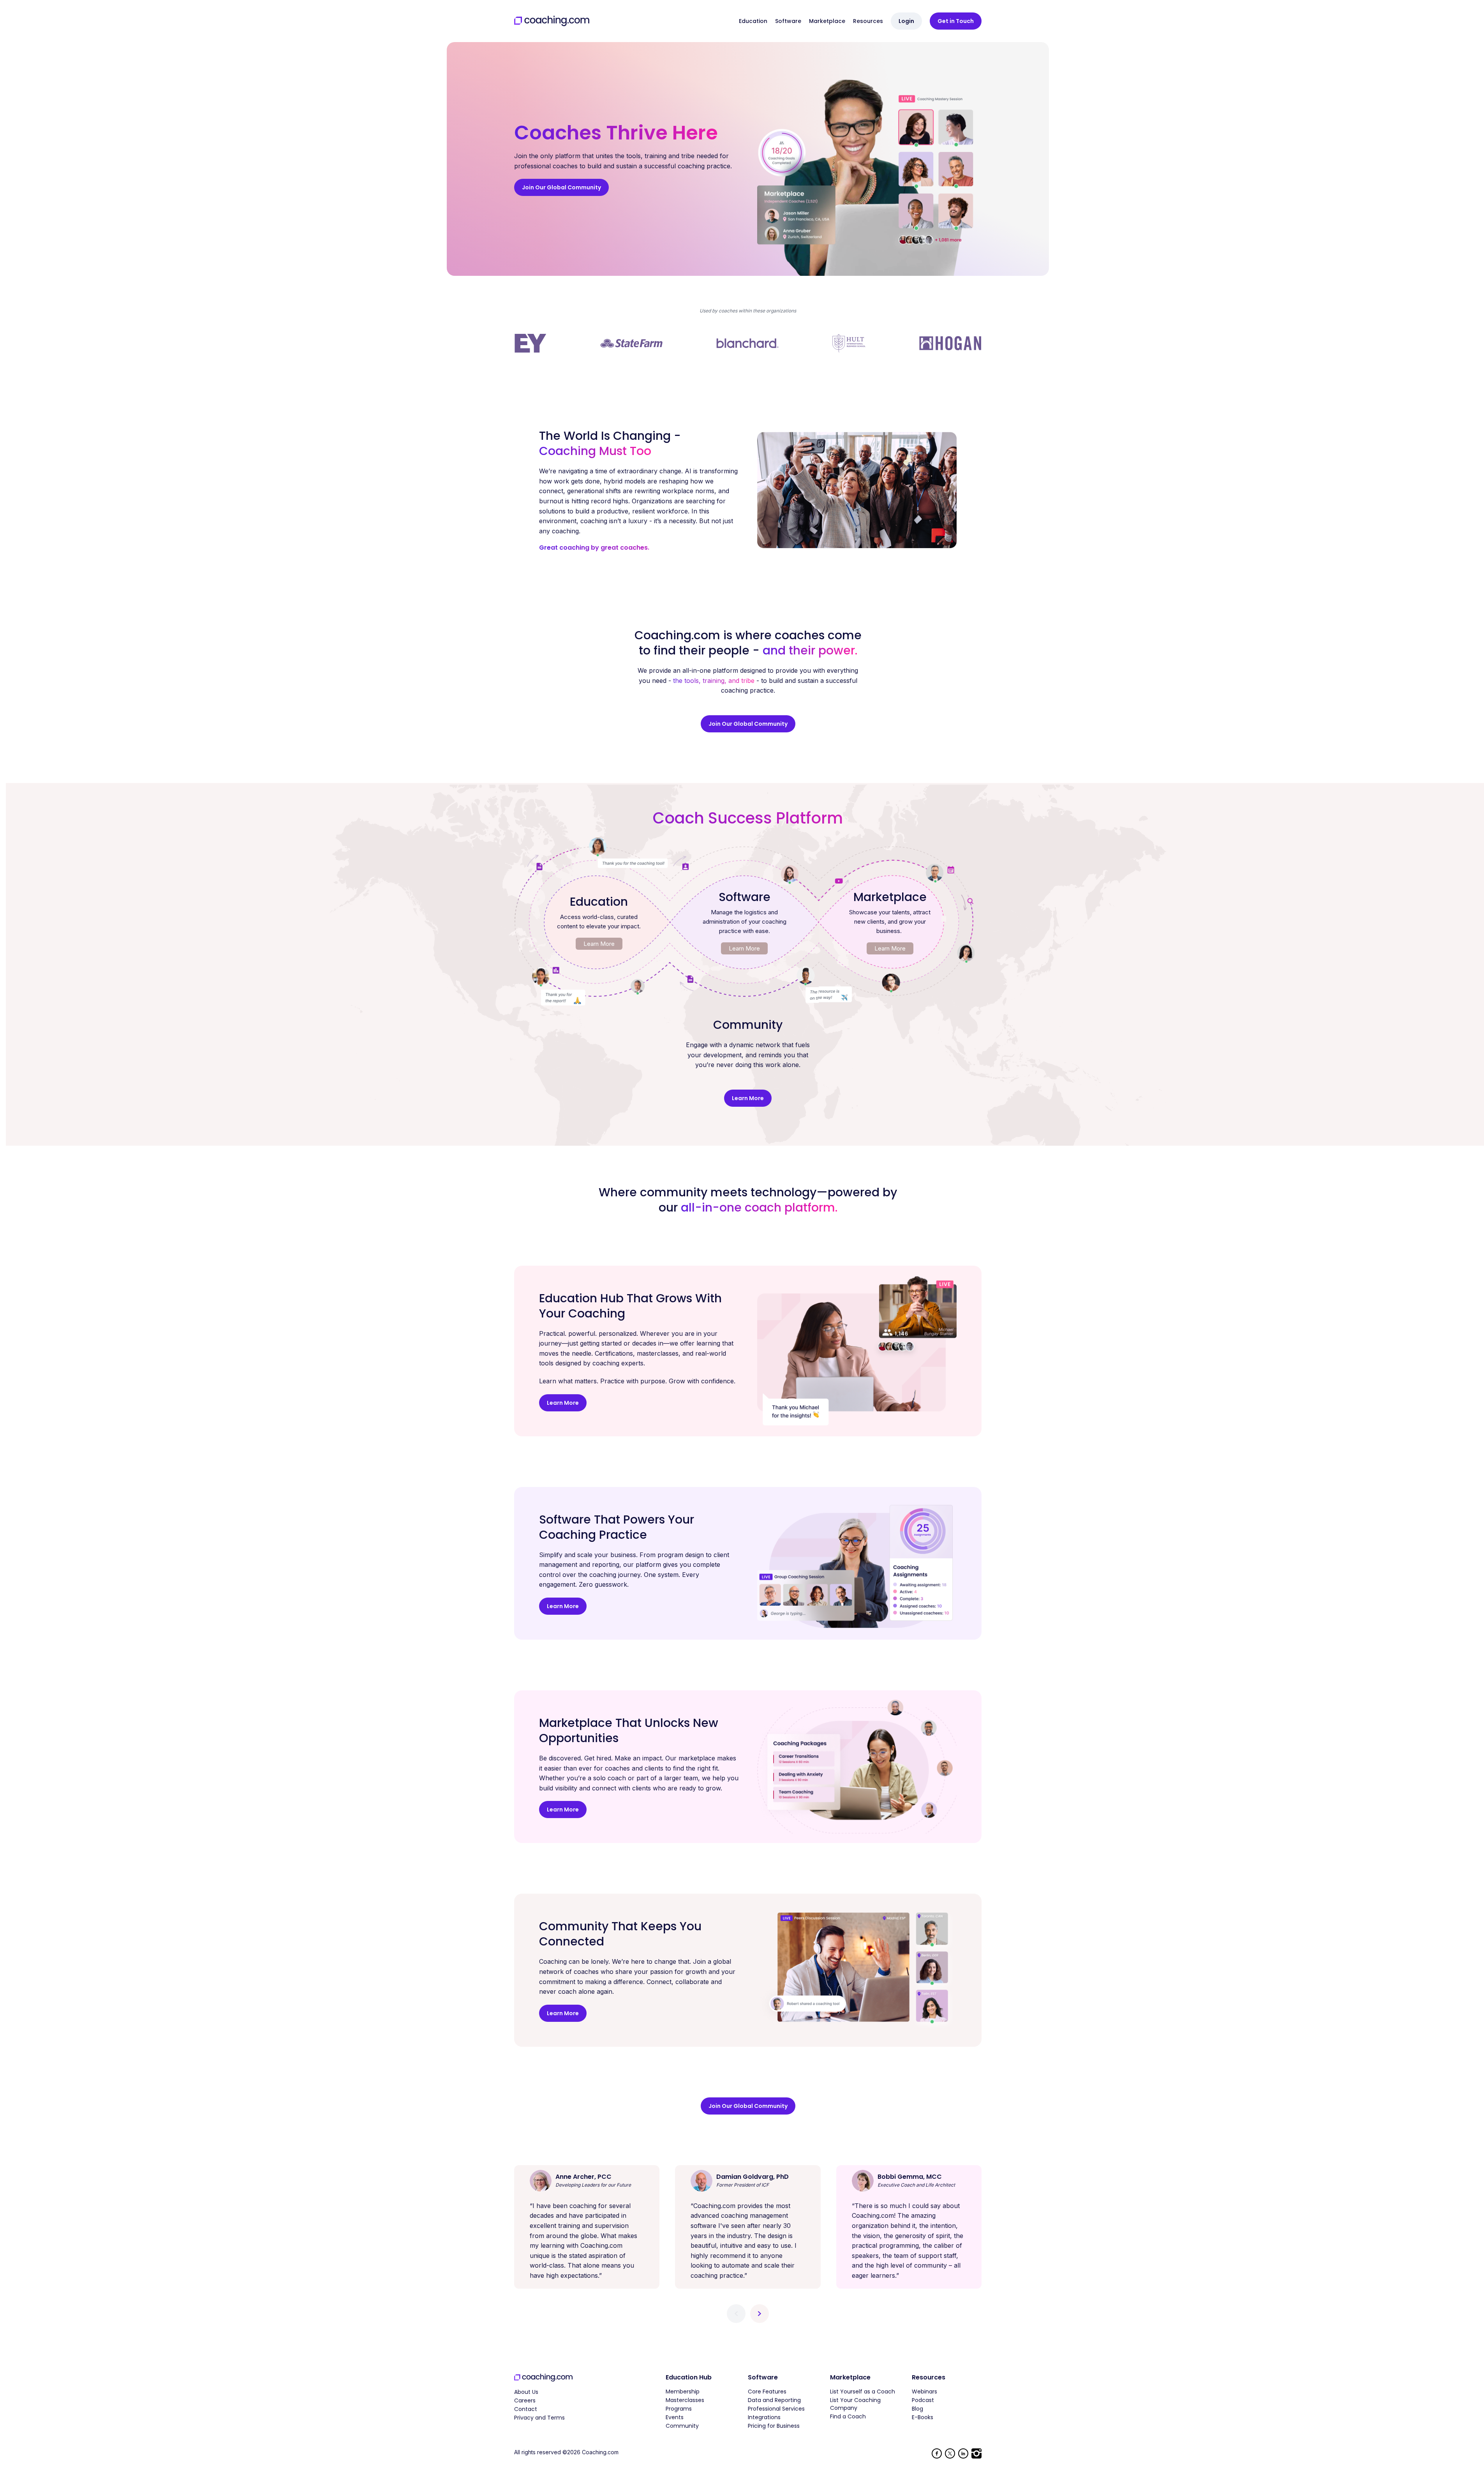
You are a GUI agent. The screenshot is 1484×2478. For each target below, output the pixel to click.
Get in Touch (956, 21)
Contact (526, 2409)
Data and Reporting (774, 2400)
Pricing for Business (774, 2426)
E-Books (923, 2417)
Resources (868, 21)
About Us (526, 2392)
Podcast (923, 2400)
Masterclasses (685, 2400)
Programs (679, 2409)
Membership (683, 2392)
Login (906, 21)
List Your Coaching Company (855, 2404)
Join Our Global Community (561, 187)
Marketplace (827, 21)
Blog (917, 2409)
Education (753, 21)
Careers (525, 2400)
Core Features (767, 2392)
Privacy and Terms (539, 2418)
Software (788, 21)
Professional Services (776, 2409)
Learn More (599, 944)
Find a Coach (848, 2416)
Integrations (764, 2417)
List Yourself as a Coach (863, 2392)
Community (682, 2426)
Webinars (924, 2392)
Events (675, 2417)
